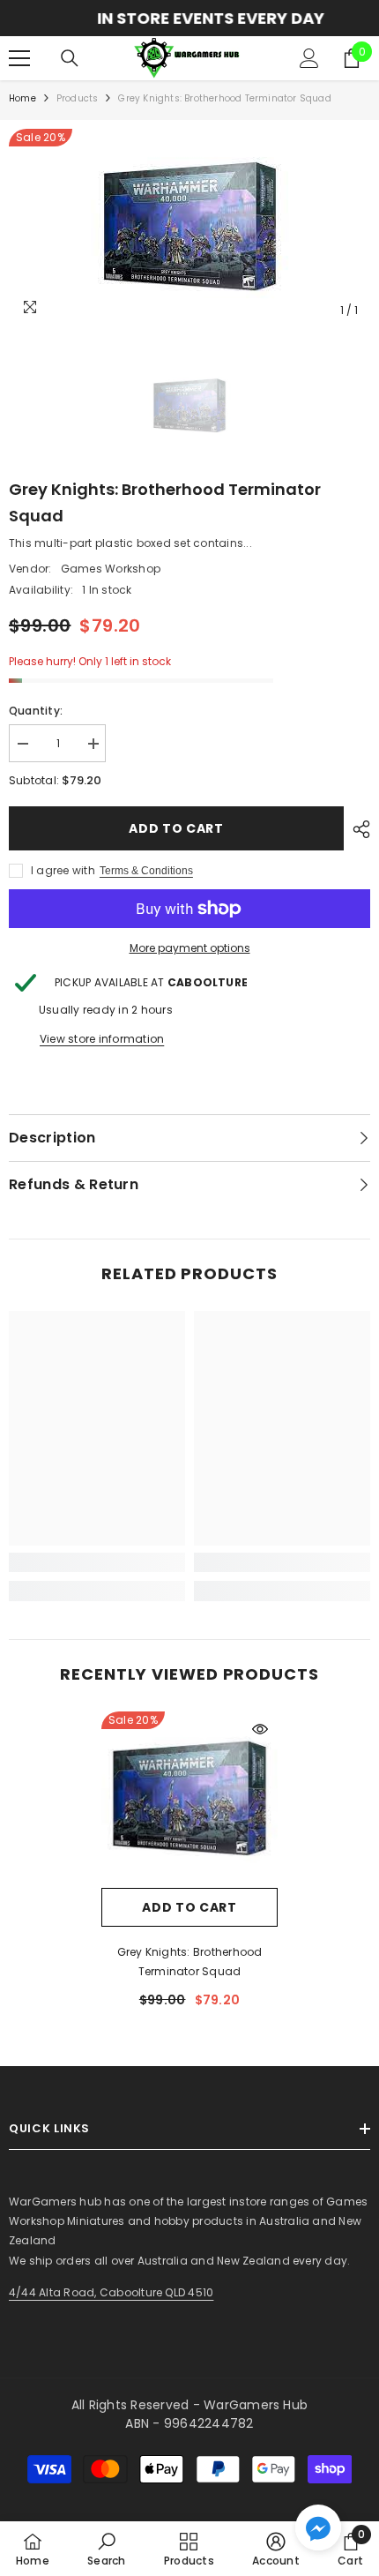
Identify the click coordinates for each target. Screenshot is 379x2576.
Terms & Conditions (146, 871)
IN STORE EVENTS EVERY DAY (189, 18)
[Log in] (309, 58)
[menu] (19, 58)
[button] (318, 2527)
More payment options (190, 948)
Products (78, 98)
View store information (102, 1039)
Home (22, 98)
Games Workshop (111, 569)
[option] (189, 18)
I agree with (63, 870)
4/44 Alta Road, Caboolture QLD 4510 (111, 2292)
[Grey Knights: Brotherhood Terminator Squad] (189, 1800)
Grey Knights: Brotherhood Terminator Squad (190, 1962)
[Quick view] (260, 1729)
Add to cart (176, 828)
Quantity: (36, 711)
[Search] (70, 58)
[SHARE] (357, 829)
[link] (97, 1562)
